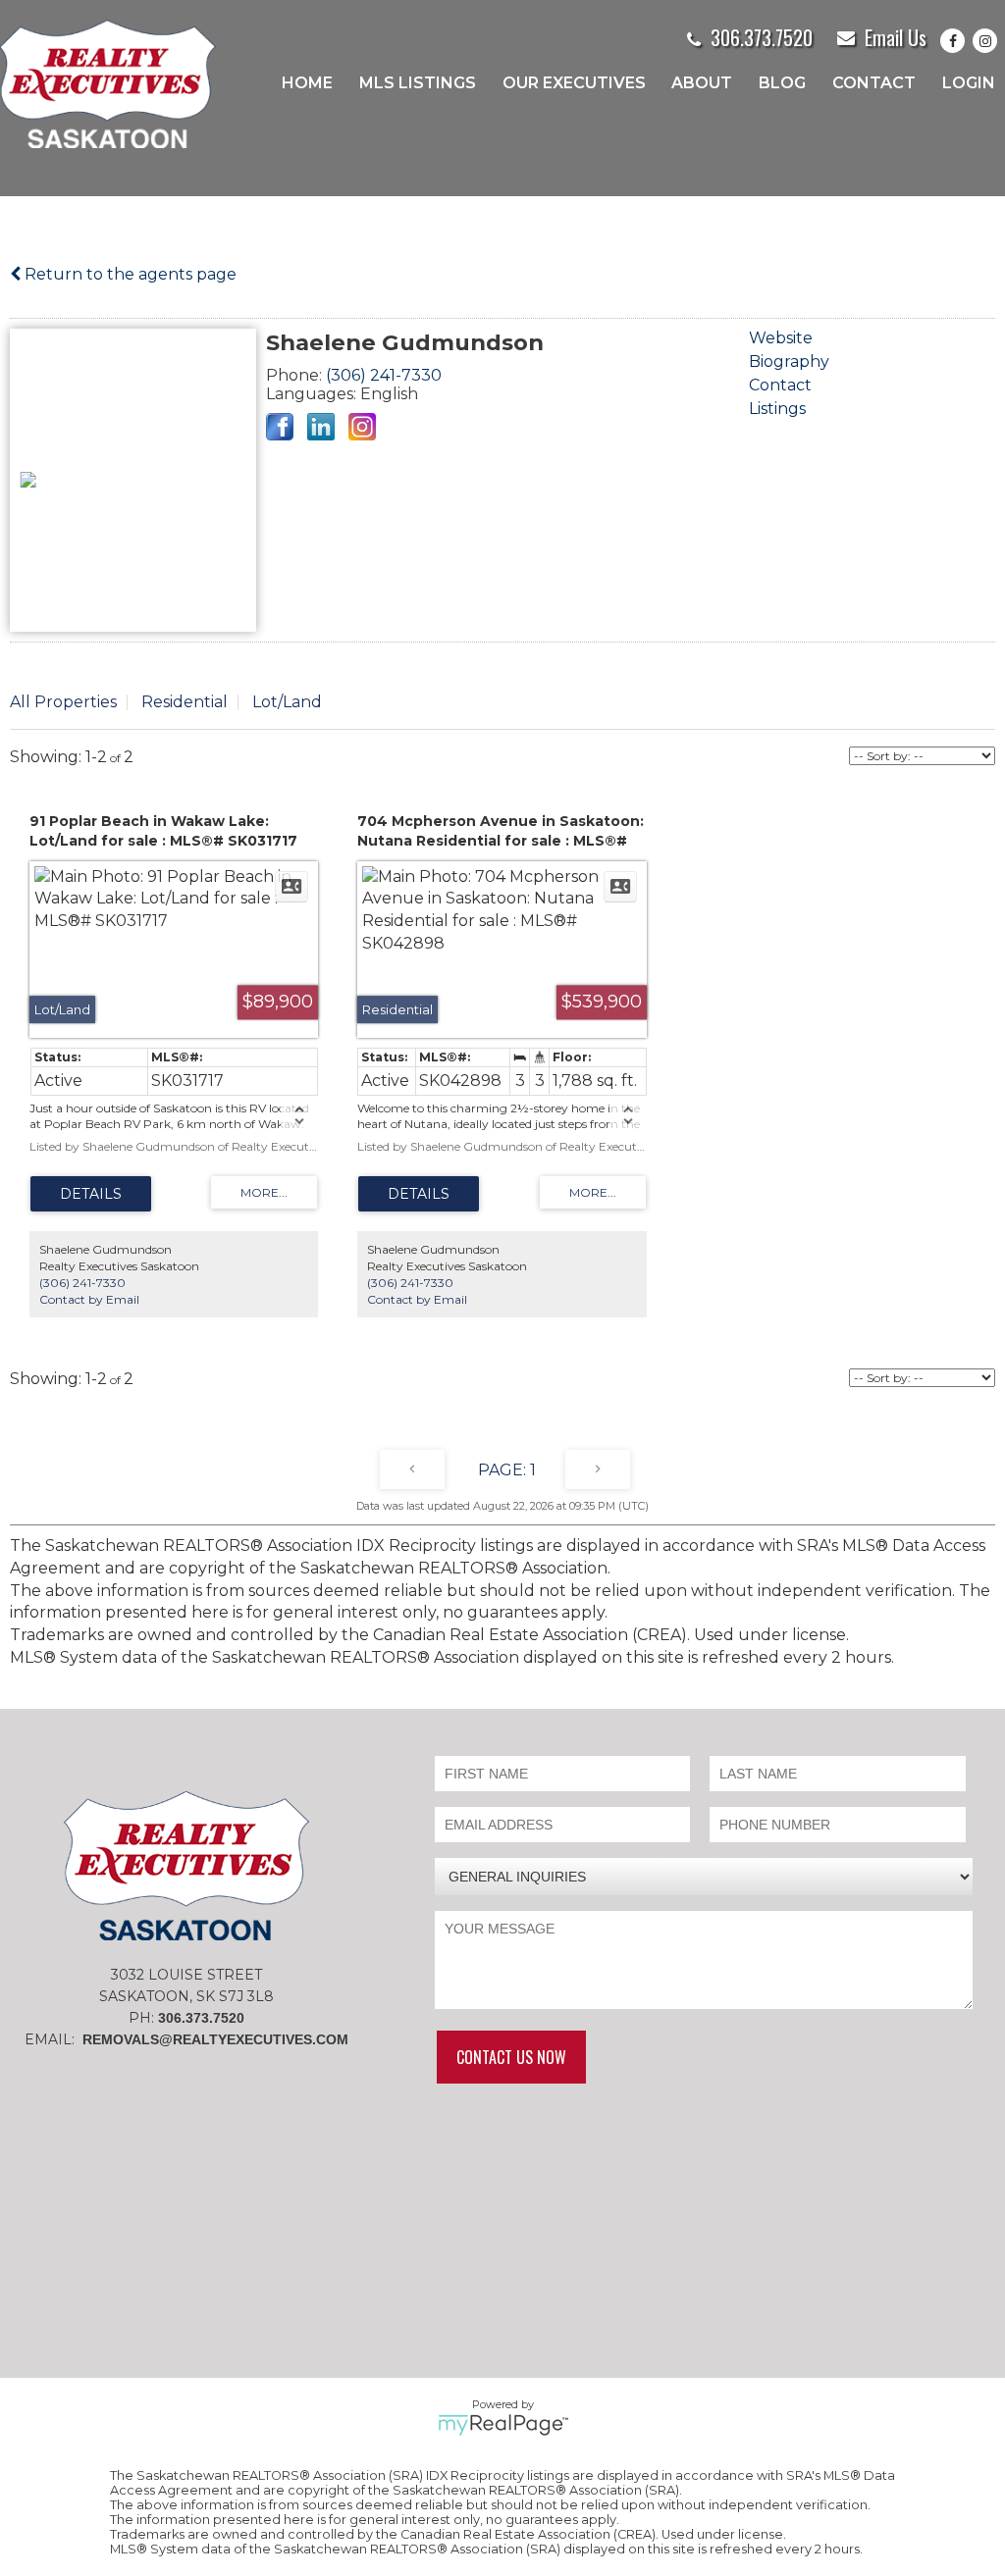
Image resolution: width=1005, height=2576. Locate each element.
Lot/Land (287, 702)
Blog (782, 83)
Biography (789, 361)
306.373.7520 (762, 37)
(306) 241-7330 (384, 375)
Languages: (313, 394)
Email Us (896, 37)
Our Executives (574, 83)
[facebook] (956, 41)
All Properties (63, 702)
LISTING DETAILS (91, 1194)
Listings (777, 409)
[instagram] (989, 41)
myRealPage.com (503, 2425)
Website (781, 338)
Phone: (296, 375)
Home (307, 83)
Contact (874, 83)
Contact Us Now (511, 2057)
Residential (185, 702)
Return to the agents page (129, 274)
